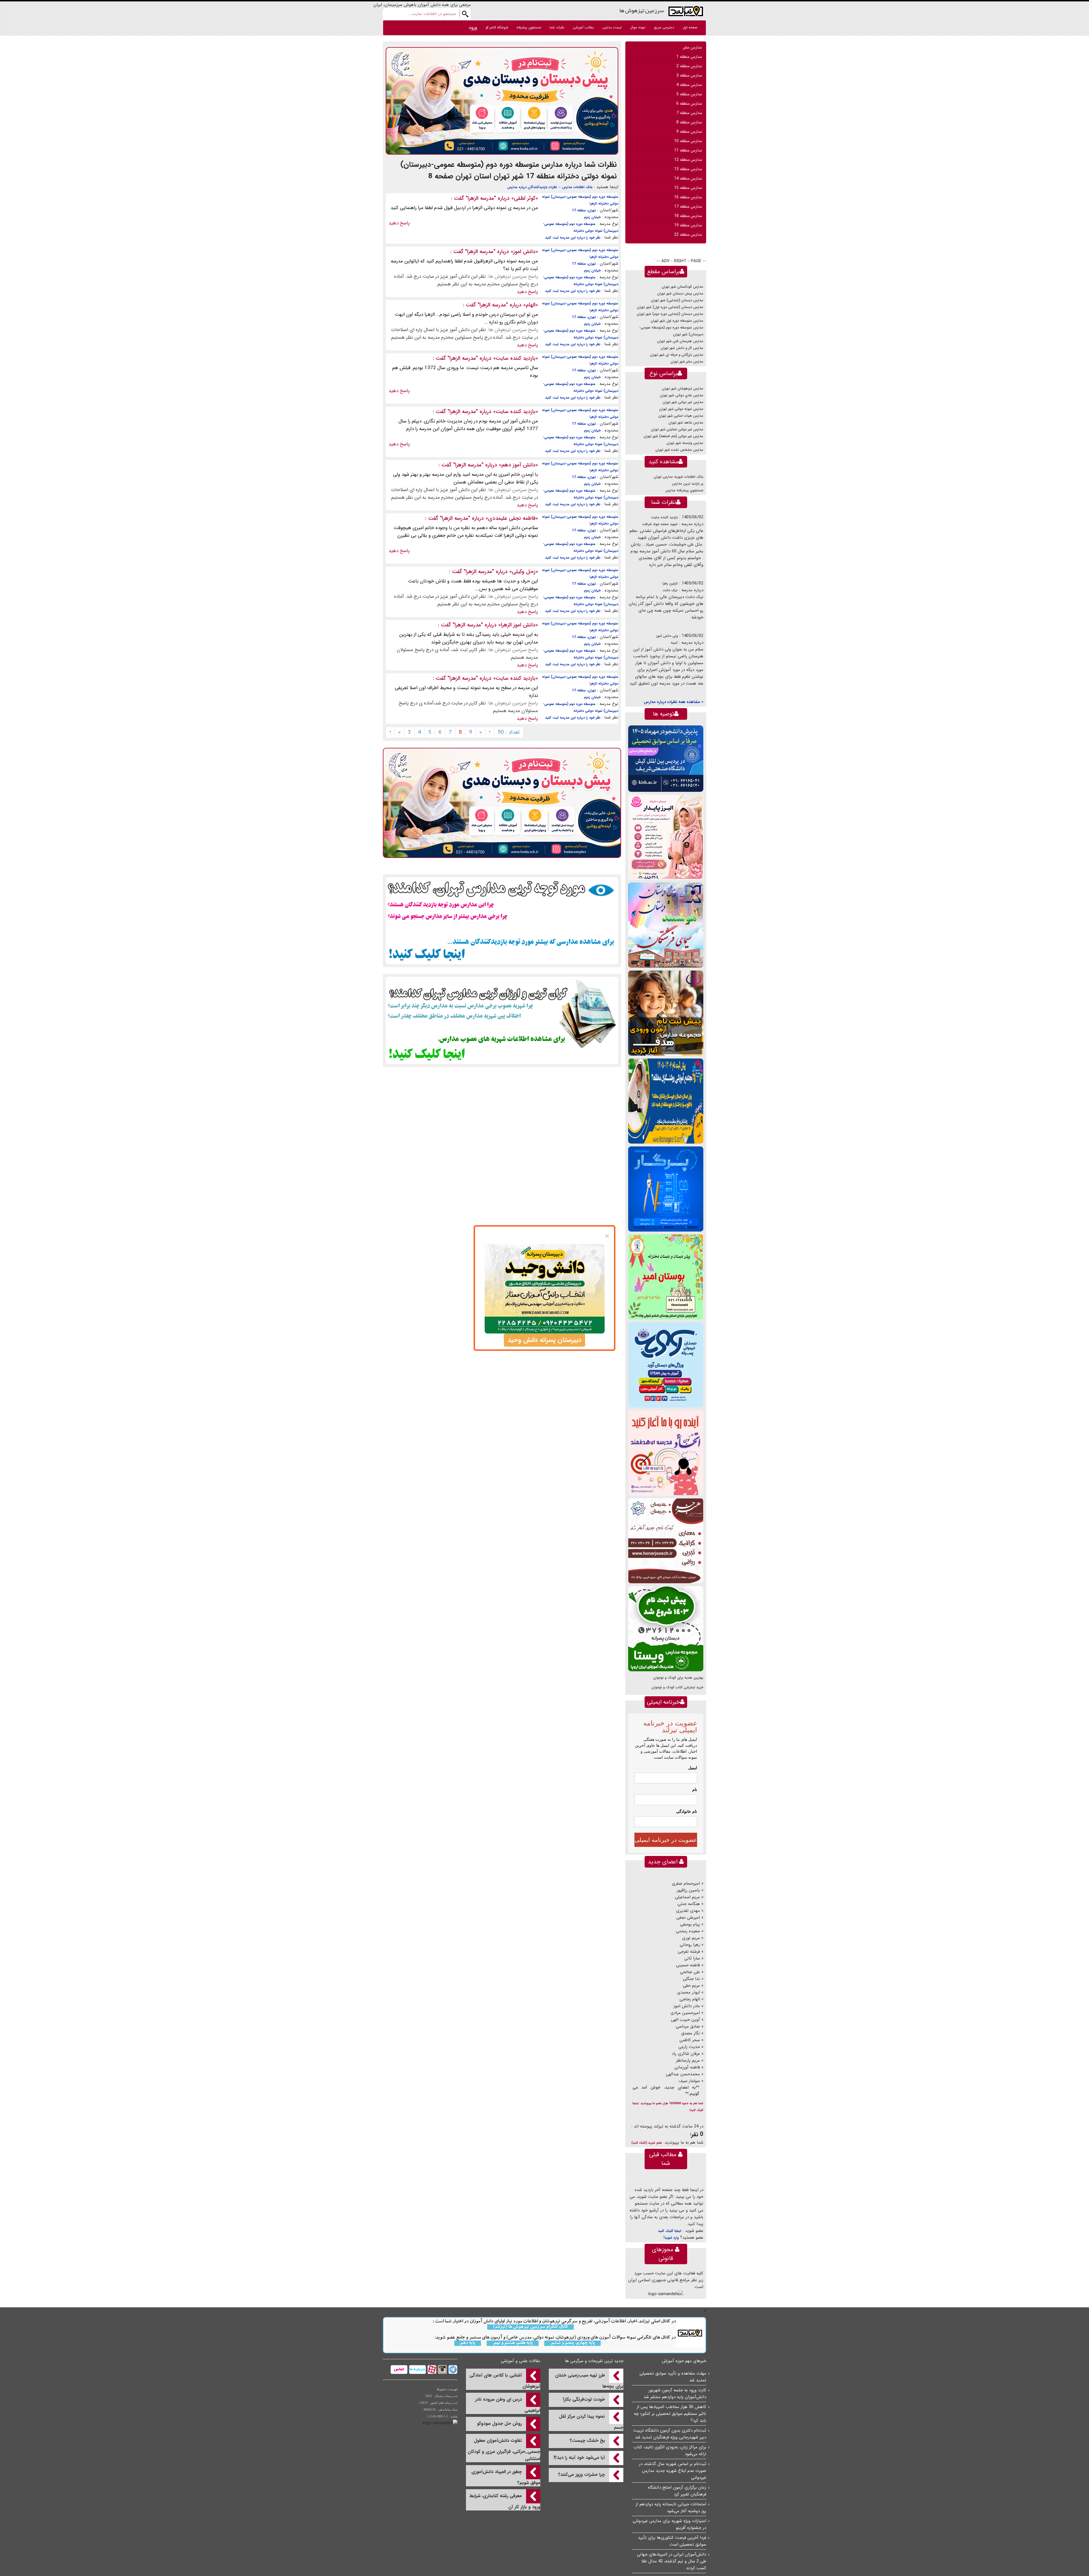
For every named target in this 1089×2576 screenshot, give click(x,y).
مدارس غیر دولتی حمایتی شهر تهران (677, 429)
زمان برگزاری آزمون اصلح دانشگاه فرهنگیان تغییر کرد (677, 2491)
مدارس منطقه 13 (688, 169)
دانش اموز (524, 252)
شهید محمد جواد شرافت (660, 524)
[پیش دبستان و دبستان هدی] (502, 101)
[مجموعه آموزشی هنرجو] (666, 1541)
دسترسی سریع (664, 27)
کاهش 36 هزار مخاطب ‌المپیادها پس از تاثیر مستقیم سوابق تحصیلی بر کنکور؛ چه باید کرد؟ (670, 2414)
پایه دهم (468, 2343)
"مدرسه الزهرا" (481, 198)
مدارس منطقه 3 (689, 75)
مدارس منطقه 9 (689, 132)
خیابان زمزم (592, 217)
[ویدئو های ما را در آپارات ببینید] (431, 2369)
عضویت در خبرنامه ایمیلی (666, 1840)
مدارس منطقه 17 (688, 207)
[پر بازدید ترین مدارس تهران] (502, 921)
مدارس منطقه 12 (688, 160)
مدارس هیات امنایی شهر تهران (681, 416)
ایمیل (693, 1768)
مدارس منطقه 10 (688, 141)
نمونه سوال (638, 27)
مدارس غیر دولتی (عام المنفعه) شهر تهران (673, 436)
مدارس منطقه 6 (689, 104)
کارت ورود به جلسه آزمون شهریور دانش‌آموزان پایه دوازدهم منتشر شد (675, 2394)
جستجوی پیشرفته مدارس (684, 490)
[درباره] (417, 2369)
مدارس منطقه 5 (689, 94)
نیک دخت (670, 590)
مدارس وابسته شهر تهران (685, 443)
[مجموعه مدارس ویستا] (666, 1629)
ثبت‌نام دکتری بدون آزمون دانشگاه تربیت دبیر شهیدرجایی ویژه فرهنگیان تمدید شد (670, 2434)
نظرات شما (557, 27)
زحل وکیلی (524, 572)
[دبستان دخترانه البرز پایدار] (666, 837)
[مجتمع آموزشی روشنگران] (666, 1101)
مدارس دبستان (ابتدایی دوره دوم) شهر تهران (670, 314)
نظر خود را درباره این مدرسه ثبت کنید (573, 238)
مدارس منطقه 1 (689, 57)
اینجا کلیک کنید (670, 2231)
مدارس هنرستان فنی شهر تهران (680, 341)
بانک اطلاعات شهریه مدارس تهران (678, 477)
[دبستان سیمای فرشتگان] (666, 925)
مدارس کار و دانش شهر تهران (682, 348)
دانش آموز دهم (518, 465)
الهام (531, 305)
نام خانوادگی (687, 1811)
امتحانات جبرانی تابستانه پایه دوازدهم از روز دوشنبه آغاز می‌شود (671, 2508)
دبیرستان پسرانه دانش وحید (544, 1340)
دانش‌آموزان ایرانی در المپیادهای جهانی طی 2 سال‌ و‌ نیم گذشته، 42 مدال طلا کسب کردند (672, 2561)
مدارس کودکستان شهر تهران (682, 287)
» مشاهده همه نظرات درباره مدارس (674, 702)
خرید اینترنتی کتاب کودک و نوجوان (677, 1687)
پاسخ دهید (399, 223)
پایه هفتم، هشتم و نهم (513, 2343)
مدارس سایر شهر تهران (687, 362)
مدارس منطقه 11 (688, 150)
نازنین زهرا (670, 583)
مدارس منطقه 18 (688, 216)
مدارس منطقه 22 (688, 235)
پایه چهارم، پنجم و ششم (572, 2343)
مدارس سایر (692, 47)
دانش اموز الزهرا (518, 625)
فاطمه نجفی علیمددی (512, 518)
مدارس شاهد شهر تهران (686, 423)
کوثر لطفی (525, 198)
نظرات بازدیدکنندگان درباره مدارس (532, 187)
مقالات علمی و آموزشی (521, 2361)
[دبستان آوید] (666, 1365)
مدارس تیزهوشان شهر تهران (683, 389)
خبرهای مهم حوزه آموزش (684, 2361)
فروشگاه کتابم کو (497, 27)
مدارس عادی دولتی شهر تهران (681, 395)
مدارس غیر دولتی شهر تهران (683, 402)
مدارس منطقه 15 (688, 188)
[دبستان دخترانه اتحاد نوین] (666, 1453)
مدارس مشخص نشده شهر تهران (679, 450)
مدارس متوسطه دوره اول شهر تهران (677, 321)
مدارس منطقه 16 (688, 197)
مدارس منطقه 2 (689, 66)
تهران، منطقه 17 (584, 210)
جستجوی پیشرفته (529, 27)
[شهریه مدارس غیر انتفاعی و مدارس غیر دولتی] (502, 1020)
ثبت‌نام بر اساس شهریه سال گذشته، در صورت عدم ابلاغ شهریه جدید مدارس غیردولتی (673, 2471)
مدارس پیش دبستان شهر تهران (680, 293)
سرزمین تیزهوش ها (642, 10)
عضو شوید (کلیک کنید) (647, 2143)
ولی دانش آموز (667, 636)
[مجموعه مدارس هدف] (666, 1013)
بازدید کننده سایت (516, 358)
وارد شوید (672, 2238)
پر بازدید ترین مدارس (688, 484)
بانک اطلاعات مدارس (577, 187)
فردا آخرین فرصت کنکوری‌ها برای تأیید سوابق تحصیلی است (672, 2541)
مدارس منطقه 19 (688, 225)
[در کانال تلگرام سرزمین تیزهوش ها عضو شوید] (452, 2369)
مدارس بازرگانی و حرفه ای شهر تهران (677, 355)
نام (695, 1790)
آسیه (674, 643)
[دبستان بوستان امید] (666, 1277)
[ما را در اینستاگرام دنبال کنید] (442, 2369)
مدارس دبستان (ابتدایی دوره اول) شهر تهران (670, 307)
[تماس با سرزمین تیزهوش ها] (399, 2369)
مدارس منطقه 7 (689, 113)
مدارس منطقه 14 (688, 178)
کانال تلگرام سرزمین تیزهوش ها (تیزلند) (530, 2327)
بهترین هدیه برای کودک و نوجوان (678, 1678)
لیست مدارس (612, 27)
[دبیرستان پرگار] (666, 1189)
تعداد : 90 (509, 732)
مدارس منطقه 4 (689, 85)
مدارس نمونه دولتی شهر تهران (681, 409)
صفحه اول (690, 27)
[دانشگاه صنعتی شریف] (666, 758)
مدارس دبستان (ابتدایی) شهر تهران (677, 300)
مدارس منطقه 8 (689, 122)
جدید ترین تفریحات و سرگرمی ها (594, 2361)
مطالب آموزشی (583, 27)
